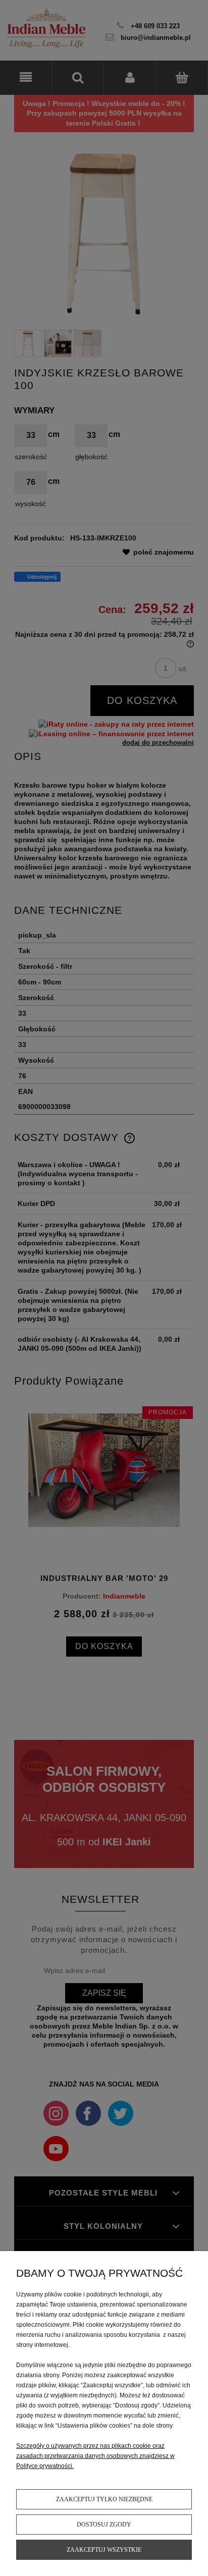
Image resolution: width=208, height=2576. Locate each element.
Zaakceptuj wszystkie (104, 2550)
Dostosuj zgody (104, 2525)
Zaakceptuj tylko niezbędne (104, 2499)
